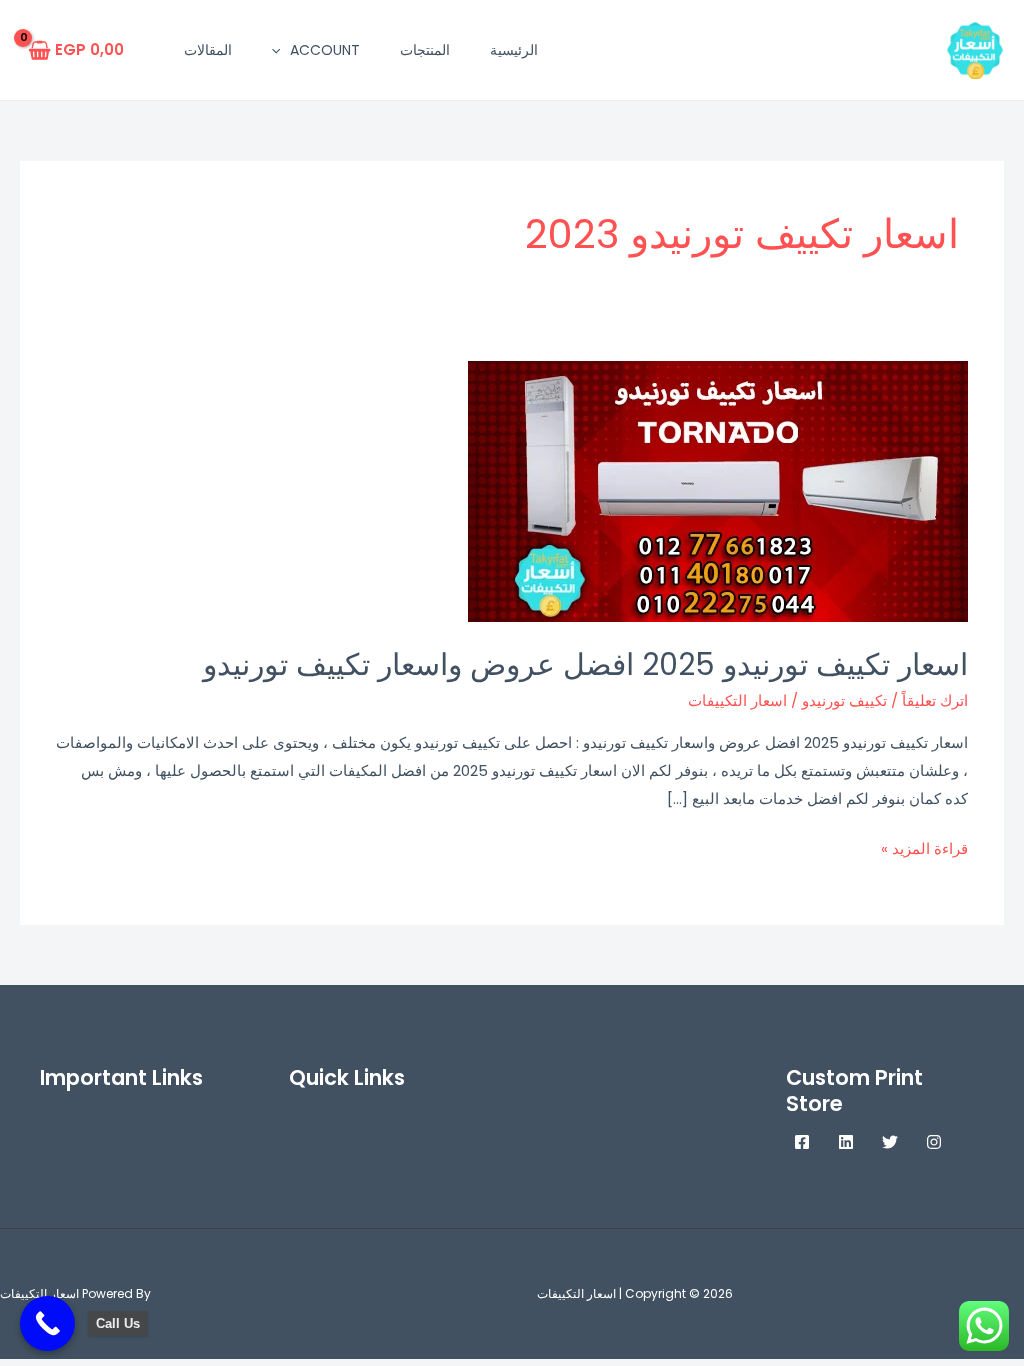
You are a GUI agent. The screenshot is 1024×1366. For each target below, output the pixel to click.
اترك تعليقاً (935, 700)
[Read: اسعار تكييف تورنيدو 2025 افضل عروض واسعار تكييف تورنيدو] (718, 490)
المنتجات (425, 50)
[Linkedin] (846, 1142)
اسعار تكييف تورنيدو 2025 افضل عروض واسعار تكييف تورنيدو (585, 664)
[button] (281, 50)
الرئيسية (514, 50)
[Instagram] (934, 1142)
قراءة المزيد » (924, 847)
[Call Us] (47, 1323)
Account (325, 50)
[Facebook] (802, 1142)
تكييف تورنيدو (844, 700)
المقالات (208, 50)
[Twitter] (890, 1142)
